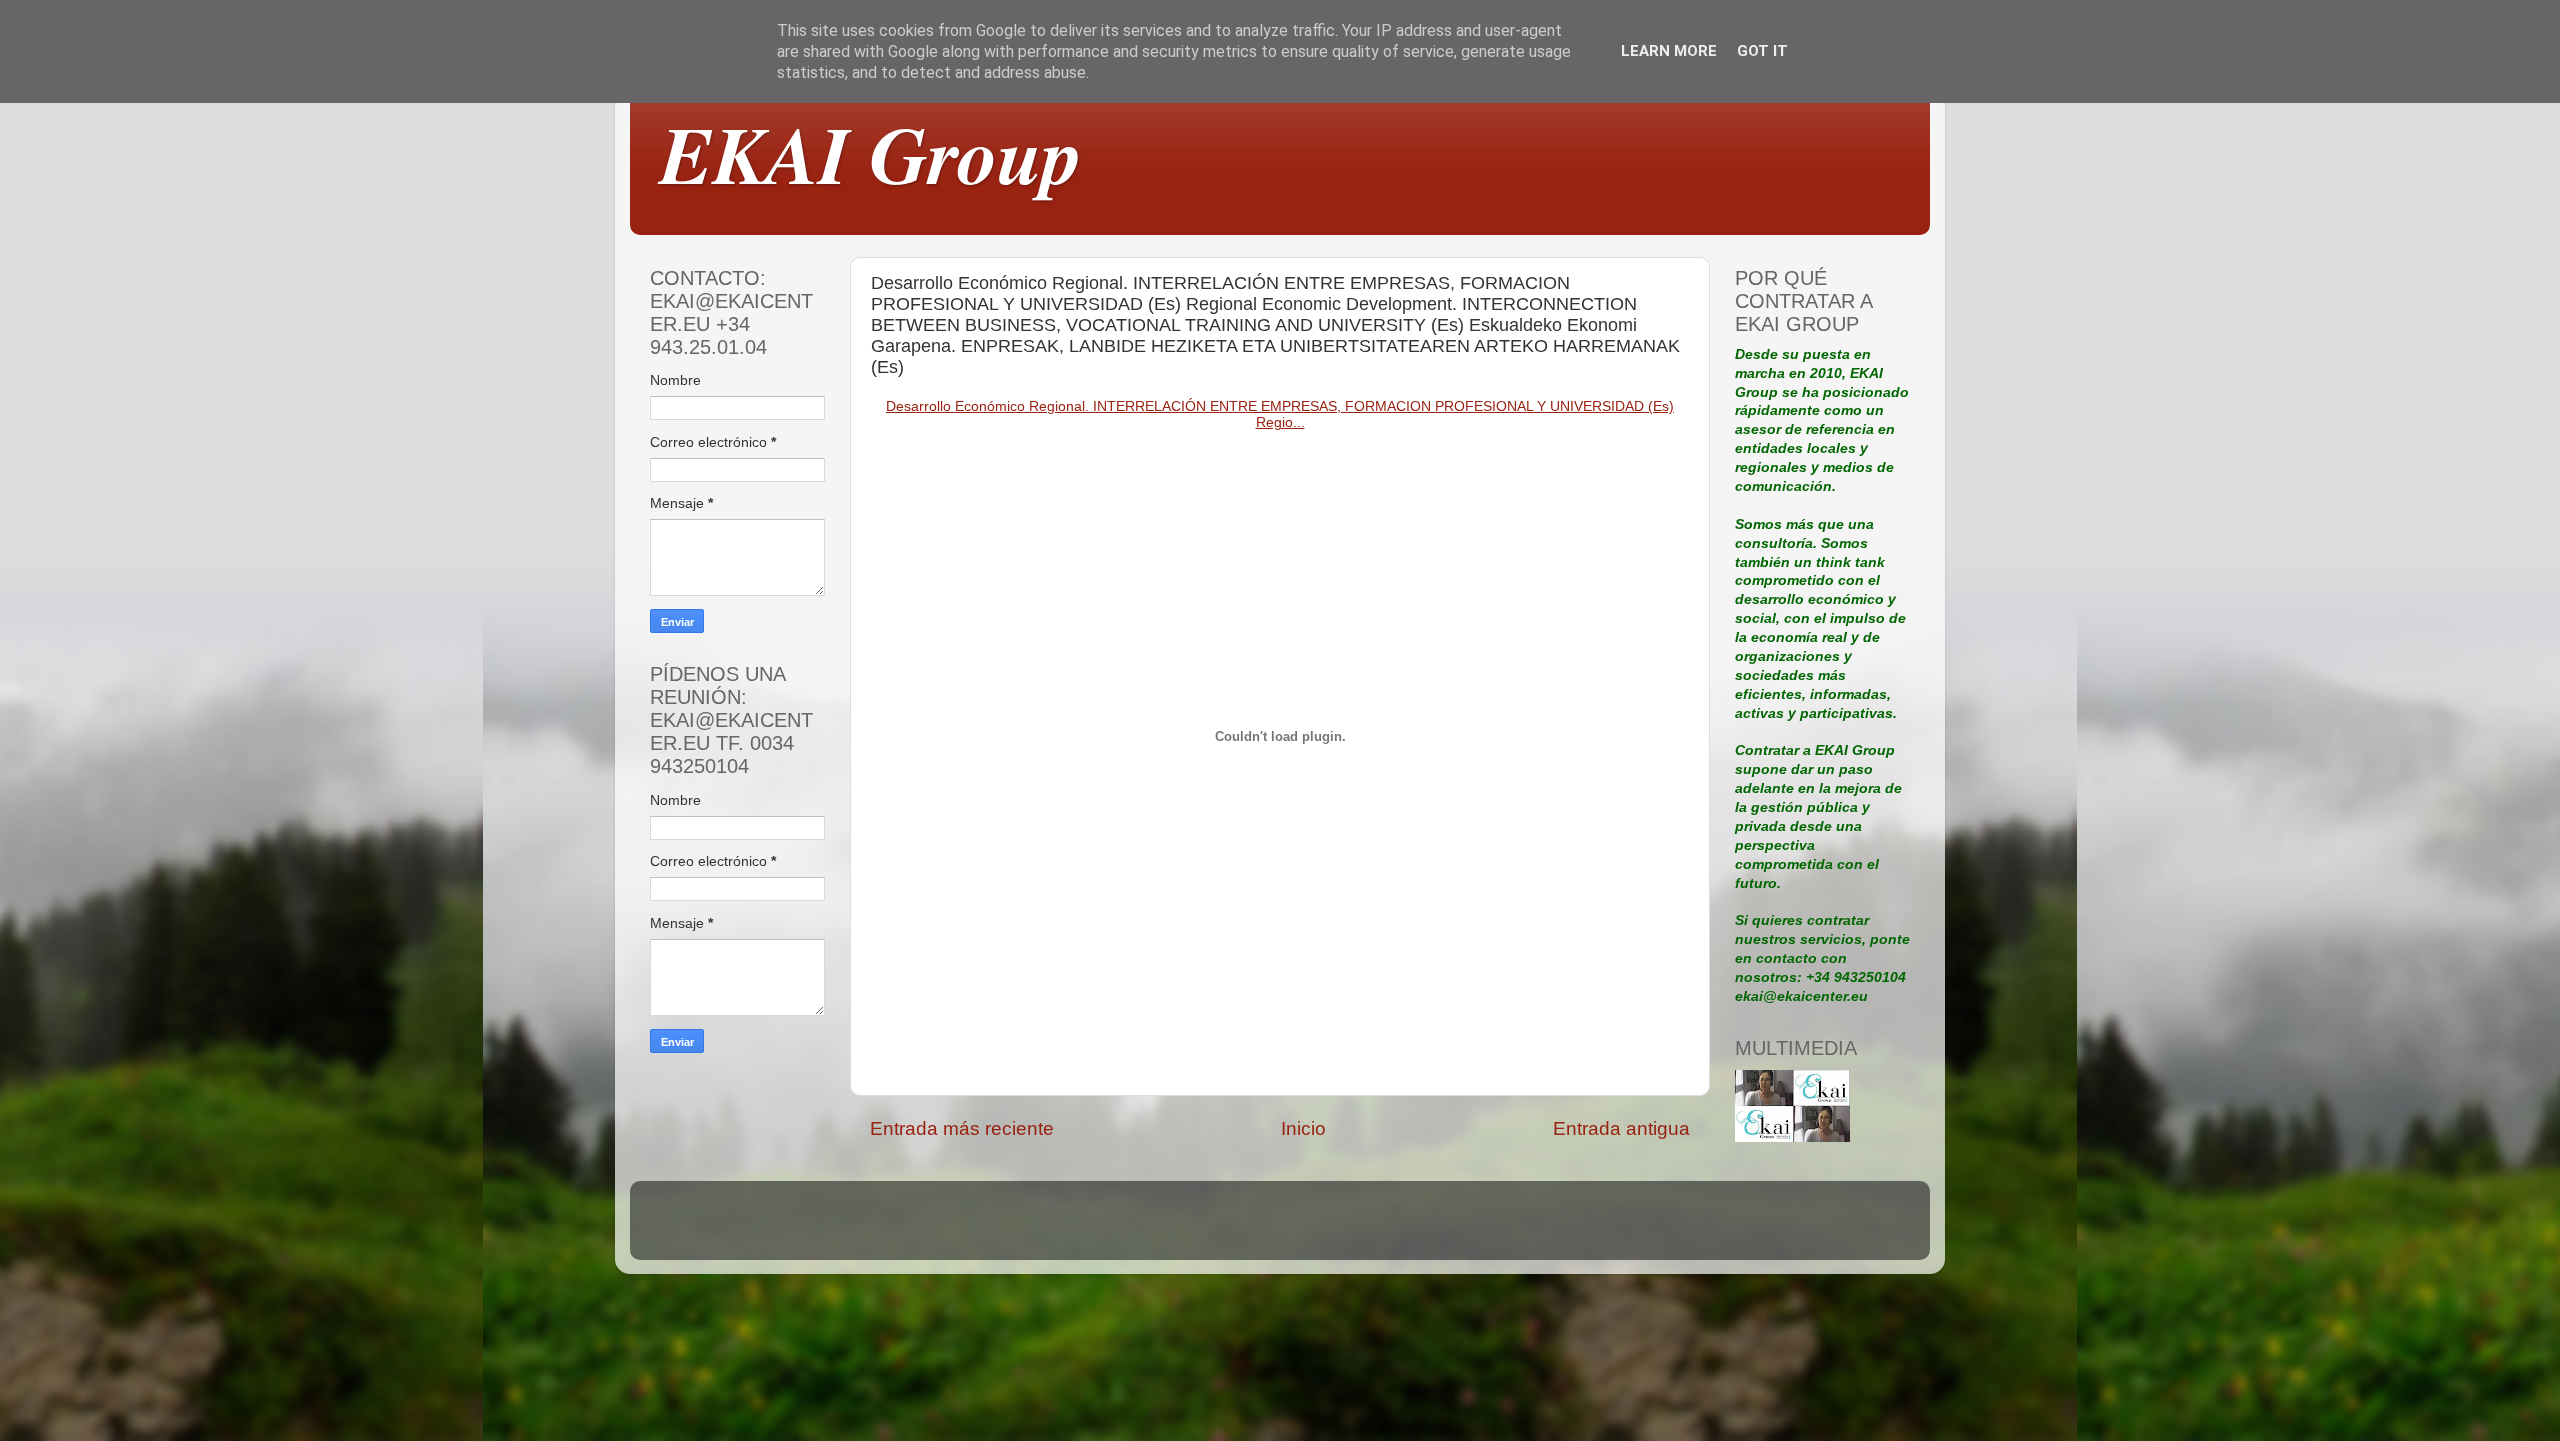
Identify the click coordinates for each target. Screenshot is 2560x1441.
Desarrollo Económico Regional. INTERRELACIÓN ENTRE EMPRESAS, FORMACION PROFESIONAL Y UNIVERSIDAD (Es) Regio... (1280, 414)
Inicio (1303, 1128)
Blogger (1418, 1229)
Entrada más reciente (962, 1128)
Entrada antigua (1621, 1128)
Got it (1762, 51)
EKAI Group (871, 153)
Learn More (1669, 51)
